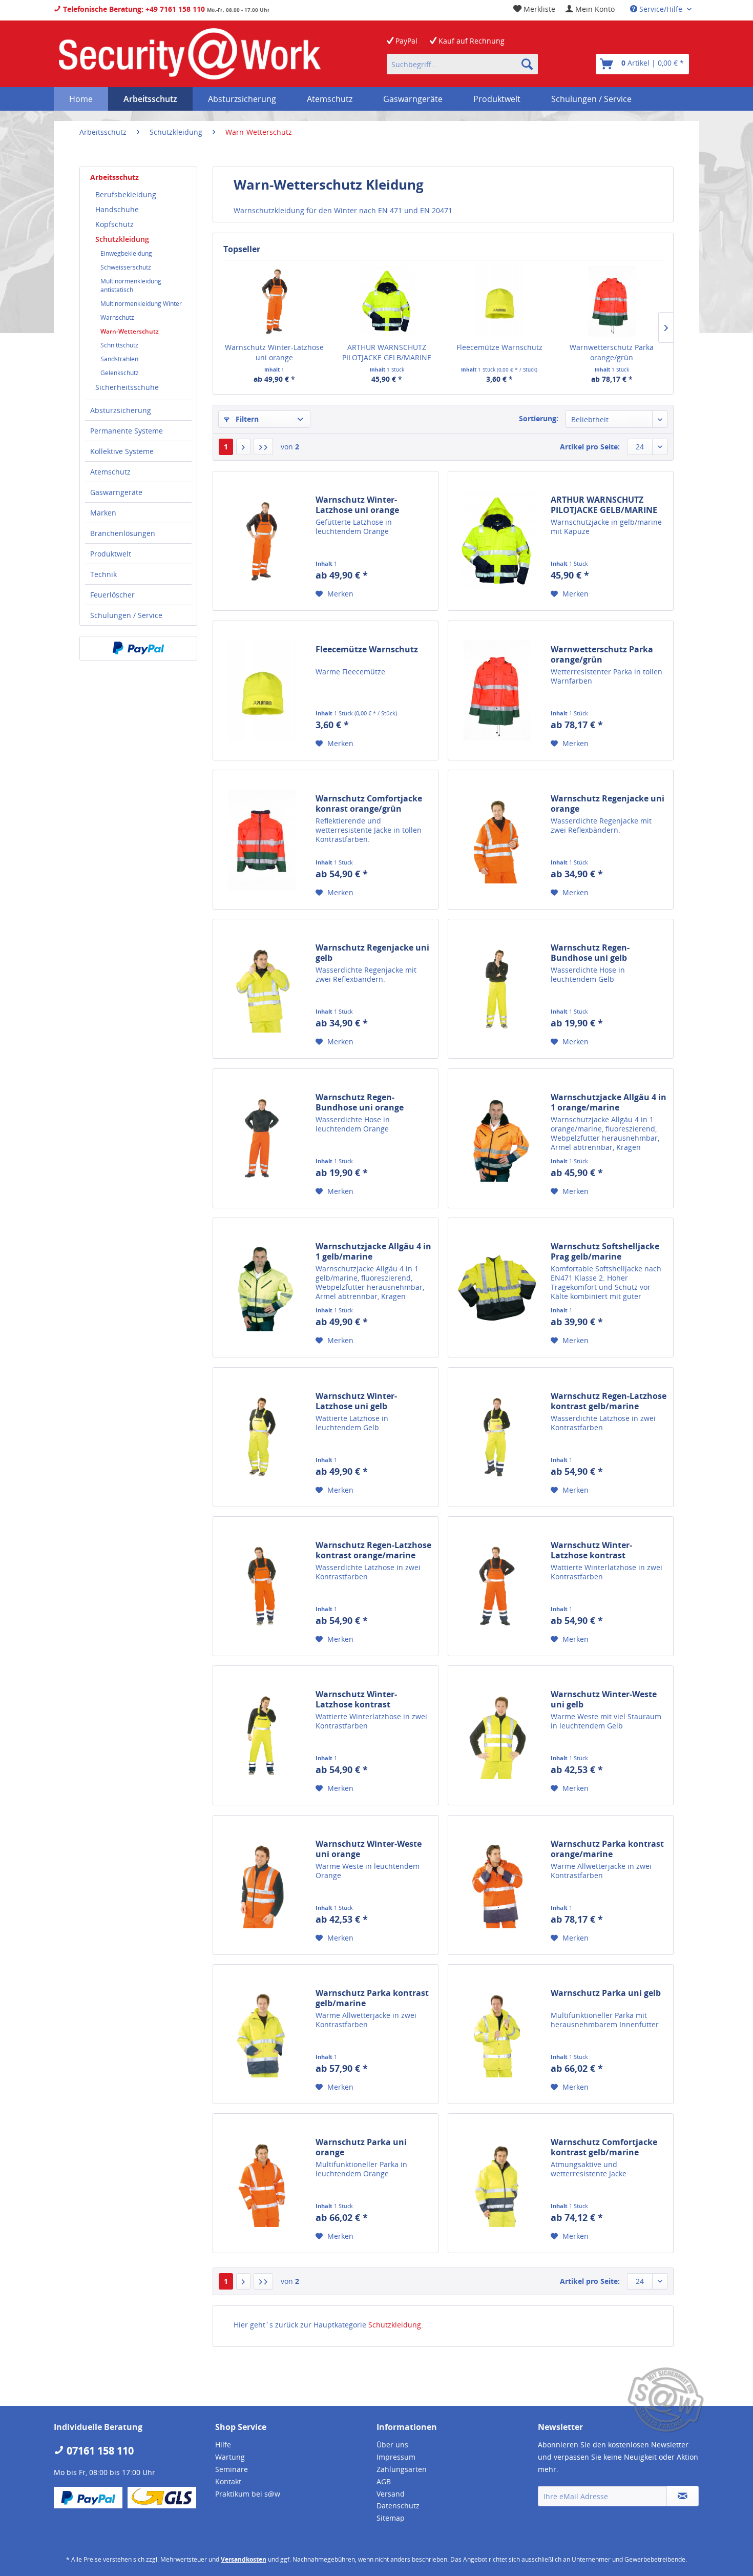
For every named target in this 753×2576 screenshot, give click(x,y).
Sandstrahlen (119, 359)
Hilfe (223, 2445)
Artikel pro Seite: (590, 447)
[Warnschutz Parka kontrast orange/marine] (497, 1885)
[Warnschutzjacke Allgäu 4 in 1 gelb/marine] (262, 1287)
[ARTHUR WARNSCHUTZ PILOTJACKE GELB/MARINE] (387, 301)
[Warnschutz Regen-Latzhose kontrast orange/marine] (262, 1586)
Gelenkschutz (120, 373)
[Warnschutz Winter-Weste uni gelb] (497, 1735)
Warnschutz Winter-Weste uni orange (369, 1849)
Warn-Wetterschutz (130, 331)
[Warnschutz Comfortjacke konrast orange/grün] (262, 840)
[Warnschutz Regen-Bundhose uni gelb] (497, 989)
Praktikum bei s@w (248, 2494)
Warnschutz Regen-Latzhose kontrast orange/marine (373, 1550)
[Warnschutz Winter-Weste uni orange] (262, 1885)
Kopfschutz (114, 224)
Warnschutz (117, 317)
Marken (103, 513)
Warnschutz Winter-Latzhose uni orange (274, 352)
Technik (103, 574)
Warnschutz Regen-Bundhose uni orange (360, 1102)
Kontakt (228, 2481)
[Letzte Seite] (263, 447)
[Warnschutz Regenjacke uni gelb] (262, 989)
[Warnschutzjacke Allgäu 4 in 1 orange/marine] (497, 1138)
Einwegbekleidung (126, 253)
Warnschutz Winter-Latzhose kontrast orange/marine (591, 1550)
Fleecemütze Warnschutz (499, 347)
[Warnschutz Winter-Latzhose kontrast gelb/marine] (262, 1735)
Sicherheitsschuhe (127, 387)
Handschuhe (117, 209)
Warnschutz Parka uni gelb (606, 1993)
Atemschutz (110, 472)
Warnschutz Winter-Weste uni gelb (604, 1699)
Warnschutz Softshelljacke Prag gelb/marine (605, 1251)
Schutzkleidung (122, 239)
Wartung (230, 2457)
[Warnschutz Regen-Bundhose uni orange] (262, 1138)
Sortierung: (539, 418)
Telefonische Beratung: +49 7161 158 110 (133, 9)
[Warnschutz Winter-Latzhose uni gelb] (262, 1437)
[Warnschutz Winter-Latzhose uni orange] (275, 301)
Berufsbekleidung (126, 194)
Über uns (392, 2445)
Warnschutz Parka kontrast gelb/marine (372, 1998)
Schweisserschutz (126, 267)
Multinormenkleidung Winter (141, 304)
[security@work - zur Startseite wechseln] (190, 54)
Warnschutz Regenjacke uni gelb (372, 953)
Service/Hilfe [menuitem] (661, 9)
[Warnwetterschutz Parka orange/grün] (612, 301)
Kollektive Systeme (122, 451)
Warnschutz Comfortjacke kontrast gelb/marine (604, 2147)
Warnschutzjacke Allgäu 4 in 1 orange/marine (609, 1102)
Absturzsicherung (121, 410)
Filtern (246, 419)
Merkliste (538, 9)
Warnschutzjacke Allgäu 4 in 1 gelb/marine (373, 1251)
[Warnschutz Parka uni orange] (262, 2183)
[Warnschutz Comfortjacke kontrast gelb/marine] (497, 2183)
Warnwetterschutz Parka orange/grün (612, 352)
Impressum (396, 2457)
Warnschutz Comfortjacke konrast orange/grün (369, 803)
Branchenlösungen (123, 533)
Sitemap (391, 2518)
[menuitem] (590, 9)
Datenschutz (398, 2506)
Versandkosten (244, 2559)
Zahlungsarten (402, 2469)
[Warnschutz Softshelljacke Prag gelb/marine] (497, 1287)
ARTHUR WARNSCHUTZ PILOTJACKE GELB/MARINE (387, 352)
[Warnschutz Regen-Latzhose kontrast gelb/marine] (497, 1437)
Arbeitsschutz (114, 177)
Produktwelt (111, 554)
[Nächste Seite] (243, 447)
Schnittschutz (119, 345)
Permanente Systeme (127, 431)
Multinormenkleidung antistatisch (131, 285)
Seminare (232, 2469)
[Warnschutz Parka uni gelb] (497, 2034)
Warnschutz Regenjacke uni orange (608, 803)
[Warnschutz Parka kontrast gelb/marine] (262, 2034)
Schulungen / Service (126, 615)
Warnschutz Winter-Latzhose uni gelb (356, 1401)
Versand (391, 2494)
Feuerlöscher (112, 595)
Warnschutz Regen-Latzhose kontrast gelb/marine (609, 1401)
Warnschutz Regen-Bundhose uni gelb (590, 953)
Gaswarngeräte (116, 492)
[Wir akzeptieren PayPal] (138, 648)
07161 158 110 (99, 2451)
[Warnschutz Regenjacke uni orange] (497, 840)
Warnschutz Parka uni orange (361, 2147)
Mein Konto (594, 9)
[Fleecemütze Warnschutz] (499, 301)
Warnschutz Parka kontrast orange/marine (607, 1849)
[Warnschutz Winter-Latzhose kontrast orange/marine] (497, 1586)
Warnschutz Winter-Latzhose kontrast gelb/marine (356, 1699)
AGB (384, 2481)
